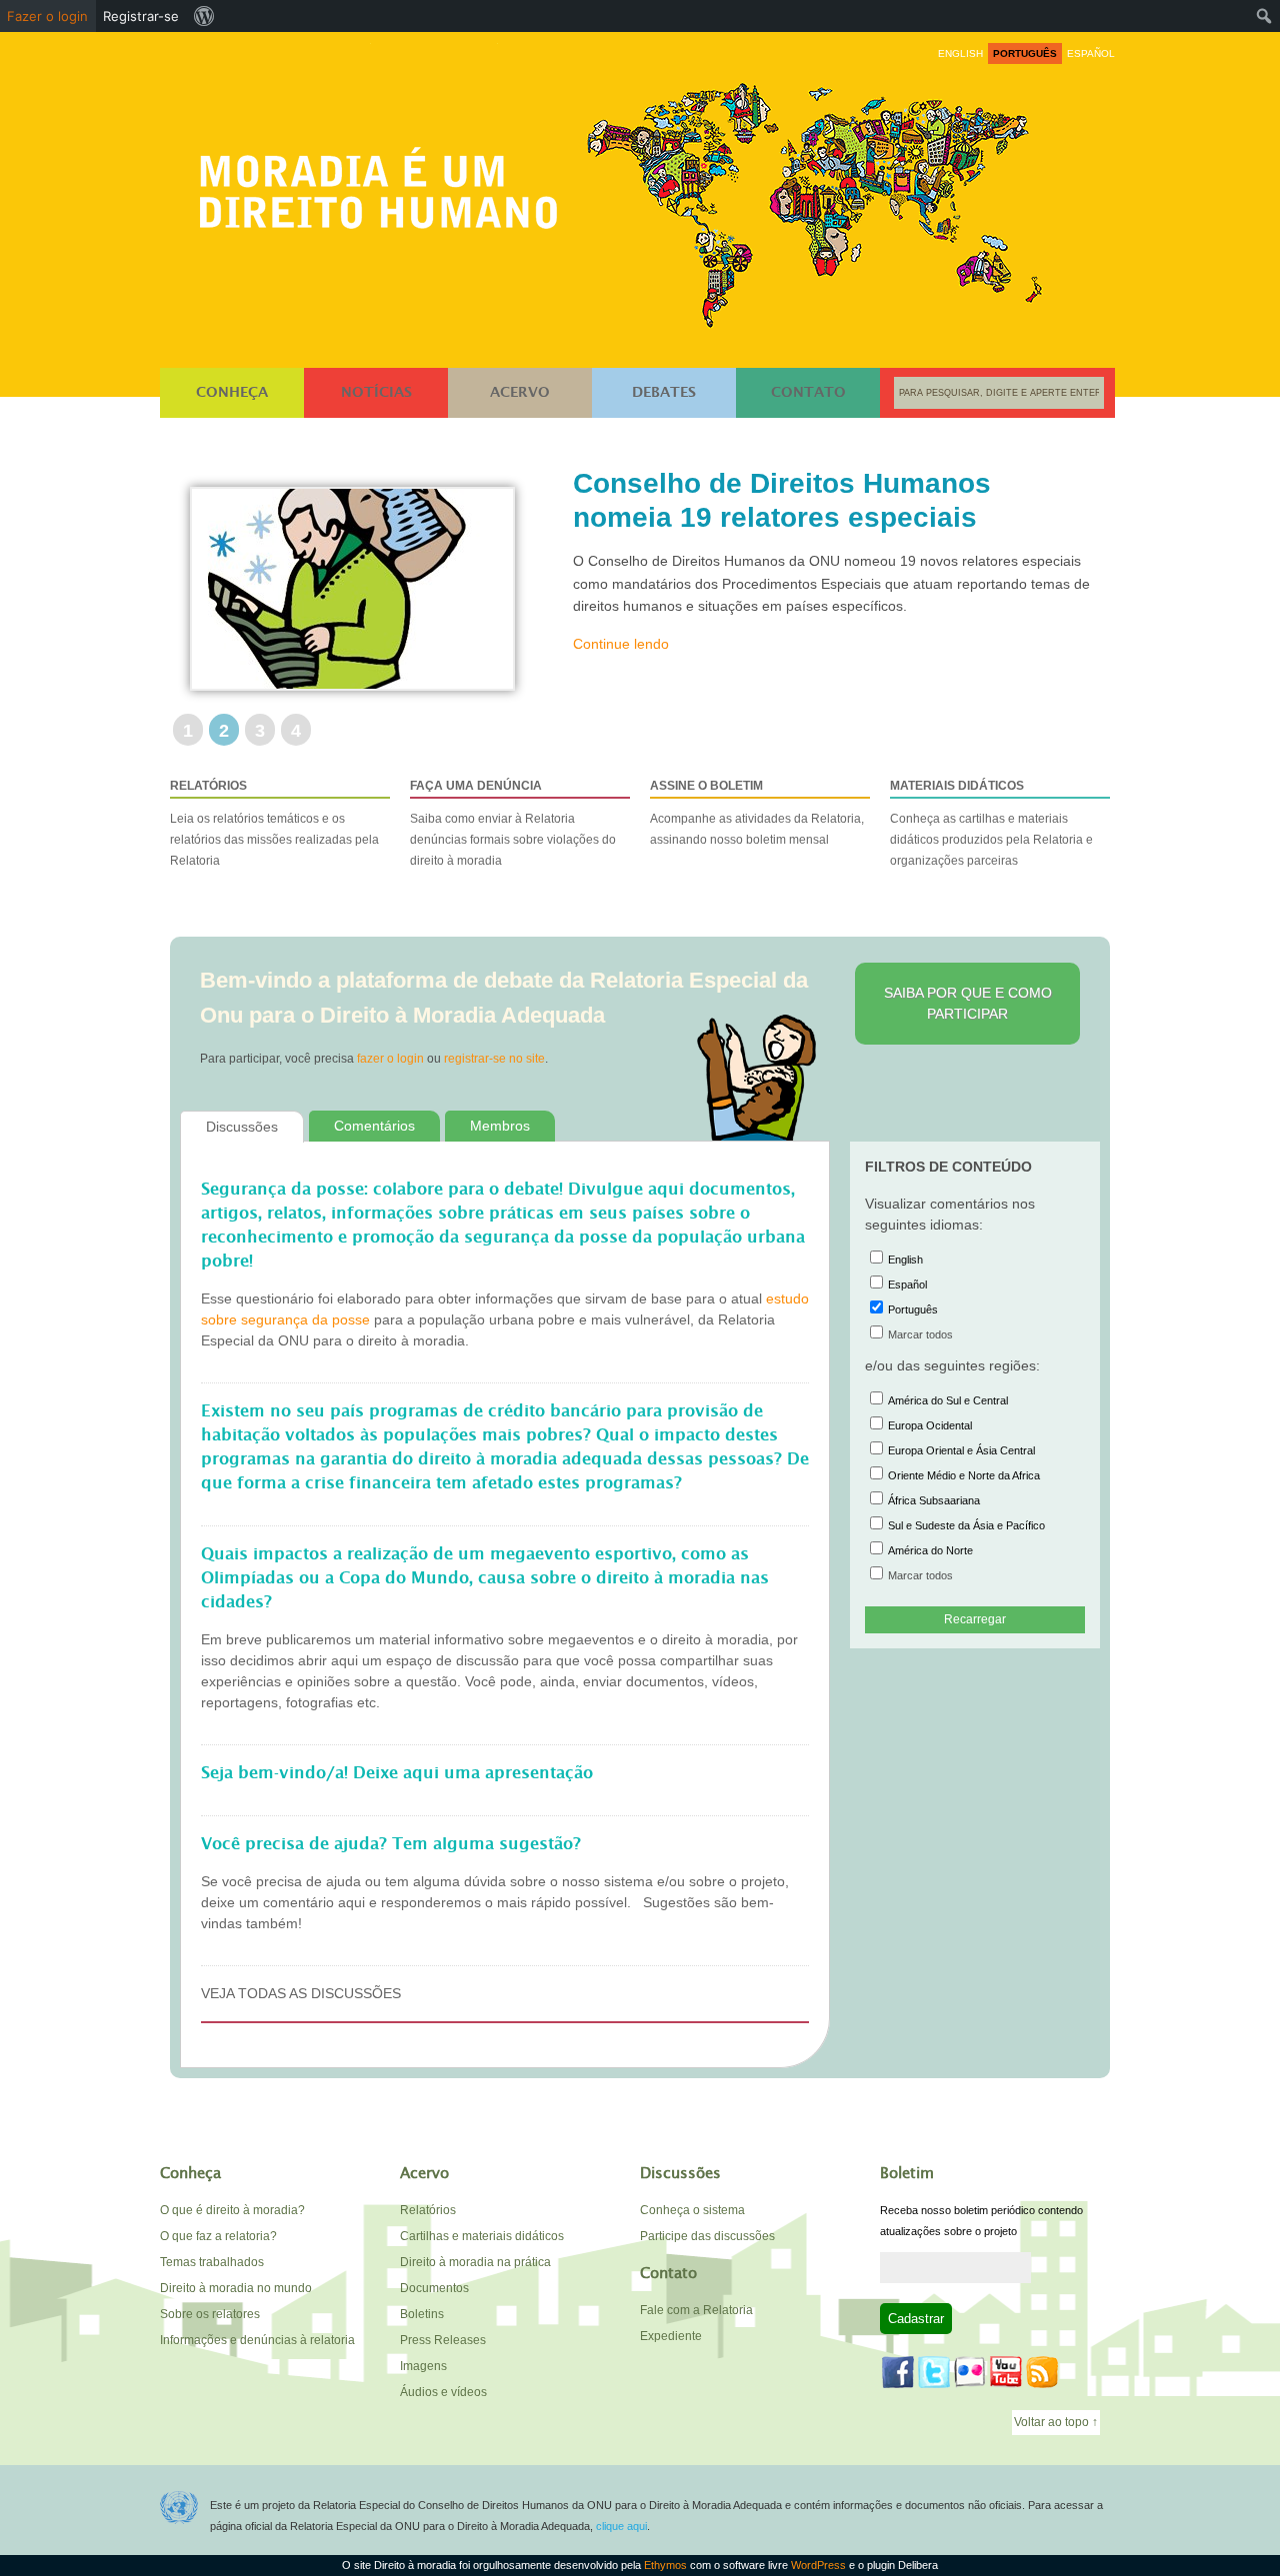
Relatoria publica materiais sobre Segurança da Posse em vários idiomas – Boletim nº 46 (796, 517)
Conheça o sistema (692, 2210)
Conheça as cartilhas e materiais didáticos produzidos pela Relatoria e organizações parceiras (991, 823)
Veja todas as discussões (301, 1993)
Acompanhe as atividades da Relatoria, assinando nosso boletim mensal (757, 813)
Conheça (232, 393)
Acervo (520, 393)
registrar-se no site (494, 1059)
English (905, 1260)
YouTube (1006, 2372)
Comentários (374, 1126)
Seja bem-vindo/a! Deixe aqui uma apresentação (397, 1773)
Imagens (423, 2366)
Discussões (242, 1127)
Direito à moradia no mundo (236, 2288)
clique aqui (621, 2526)
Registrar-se (141, 16)
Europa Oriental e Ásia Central (961, 1450)
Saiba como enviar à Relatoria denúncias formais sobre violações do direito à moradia (513, 823)
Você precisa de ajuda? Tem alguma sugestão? (391, 1844)
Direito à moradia (384, 181)
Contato (808, 393)
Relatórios (428, 2210)
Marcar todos (920, 1334)
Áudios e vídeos (443, 2392)
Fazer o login (47, 16)
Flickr (970, 2372)
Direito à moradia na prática (475, 2262)
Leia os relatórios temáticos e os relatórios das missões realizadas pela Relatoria (274, 823)
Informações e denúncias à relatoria (257, 2340)
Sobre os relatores (210, 2314)
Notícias (376, 393)
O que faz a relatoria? (218, 2236)
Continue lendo (621, 678)
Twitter (934, 2372)
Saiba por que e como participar (968, 1003)
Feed (1042, 2372)
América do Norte (930, 1550)
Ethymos (665, 2565)
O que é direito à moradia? (232, 2210)
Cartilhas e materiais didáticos (482, 2236)
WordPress (818, 2565)
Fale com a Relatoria (696, 2310)
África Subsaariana (934, 1500)
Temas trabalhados (212, 2262)
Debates (664, 393)
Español (907, 1285)
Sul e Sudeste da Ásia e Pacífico (966, 1525)
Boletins (422, 2314)
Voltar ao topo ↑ (1056, 2422)
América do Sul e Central (948, 1400)
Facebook (898, 2372)
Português (913, 1309)
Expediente (671, 2336)
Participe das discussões (707, 2236)
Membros (500, 1126)
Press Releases (443, 2340)
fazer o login (390, 1059)
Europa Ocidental (930, 1425)
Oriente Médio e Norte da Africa (964, 1475)
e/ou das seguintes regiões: (952, 1365)
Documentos (434, 2288)
